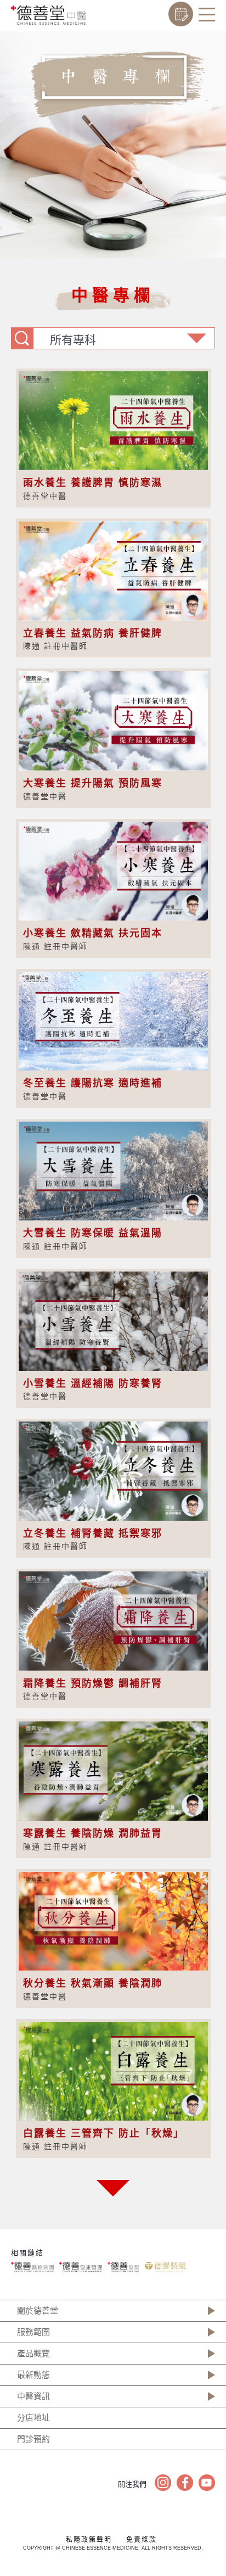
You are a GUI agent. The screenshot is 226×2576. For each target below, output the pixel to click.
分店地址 (33, 2418)
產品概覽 (33, 2353)
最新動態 (33, 2375)
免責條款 (142, 2540)
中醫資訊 (33, 2396)
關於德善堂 (38, 2310)
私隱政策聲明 (89, 2540)
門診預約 (33, 2439)
